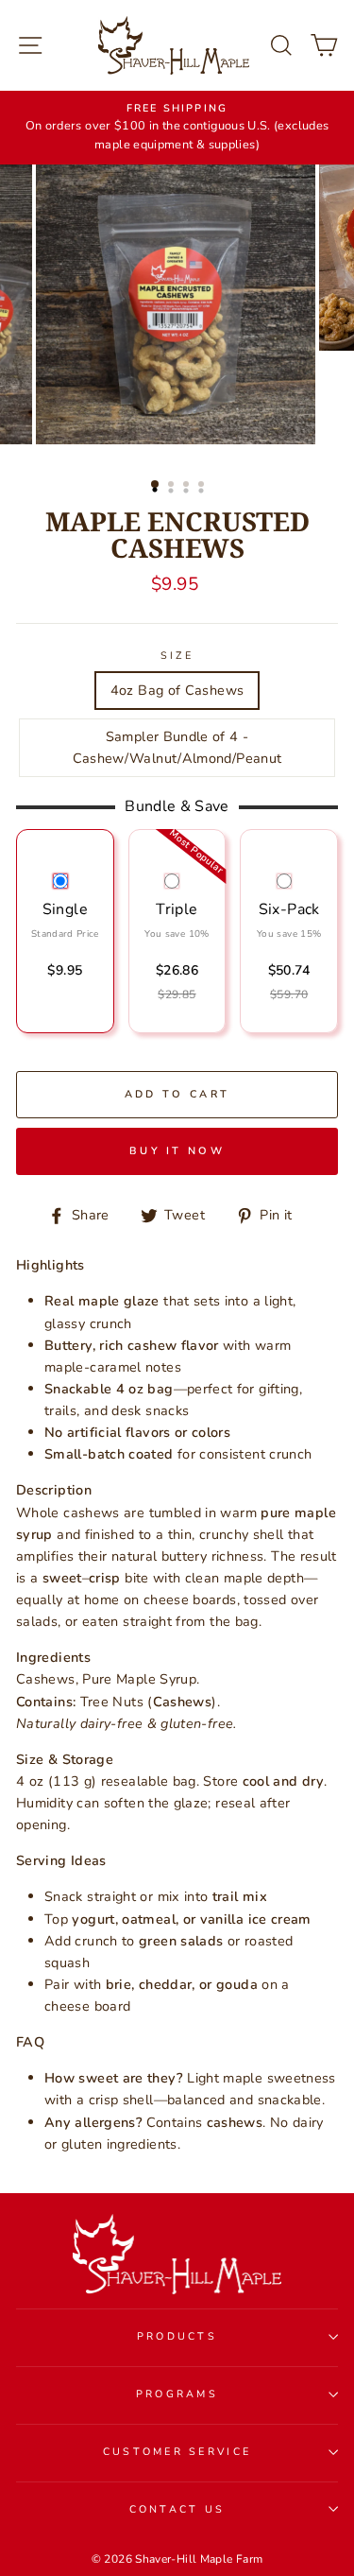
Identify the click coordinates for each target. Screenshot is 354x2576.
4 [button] (203, 486)
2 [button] (173, 486)
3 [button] (188, 486)
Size (177, 656)
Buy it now (177, 1151)
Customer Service (177, 2452)
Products (177, 2336)
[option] (177, 128)
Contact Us (177, 2509)
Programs (177, 2394)
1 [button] (156, 485)
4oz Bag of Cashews (177, 690)
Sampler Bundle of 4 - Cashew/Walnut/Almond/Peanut (177, 747)
